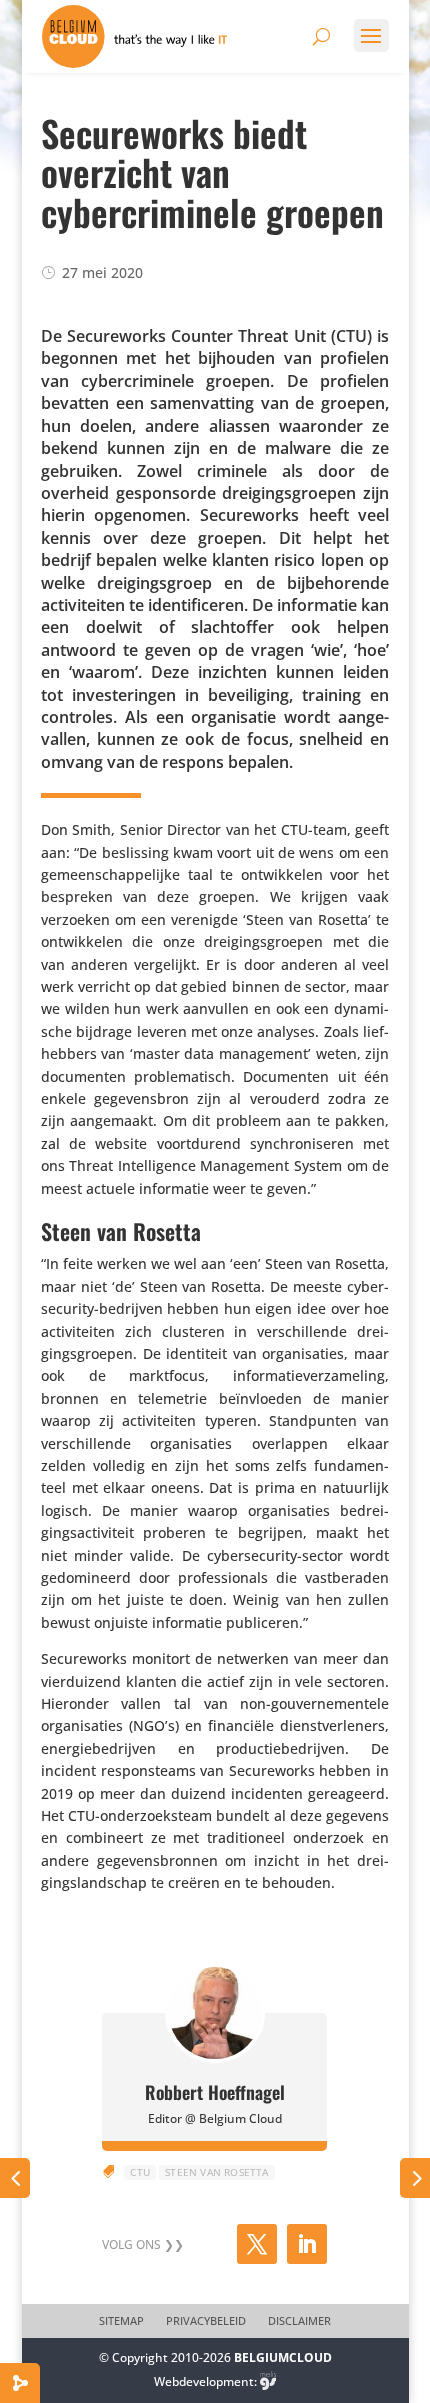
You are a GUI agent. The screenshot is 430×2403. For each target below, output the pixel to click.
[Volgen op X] (257, 2244)
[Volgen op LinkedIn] (307, 2244)
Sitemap (121, 2321)
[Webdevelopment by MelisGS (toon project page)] (268, 2381)
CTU (140, 2172)
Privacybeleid (206, 2321)
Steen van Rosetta (216, 2172)
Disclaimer (299, 2321)
